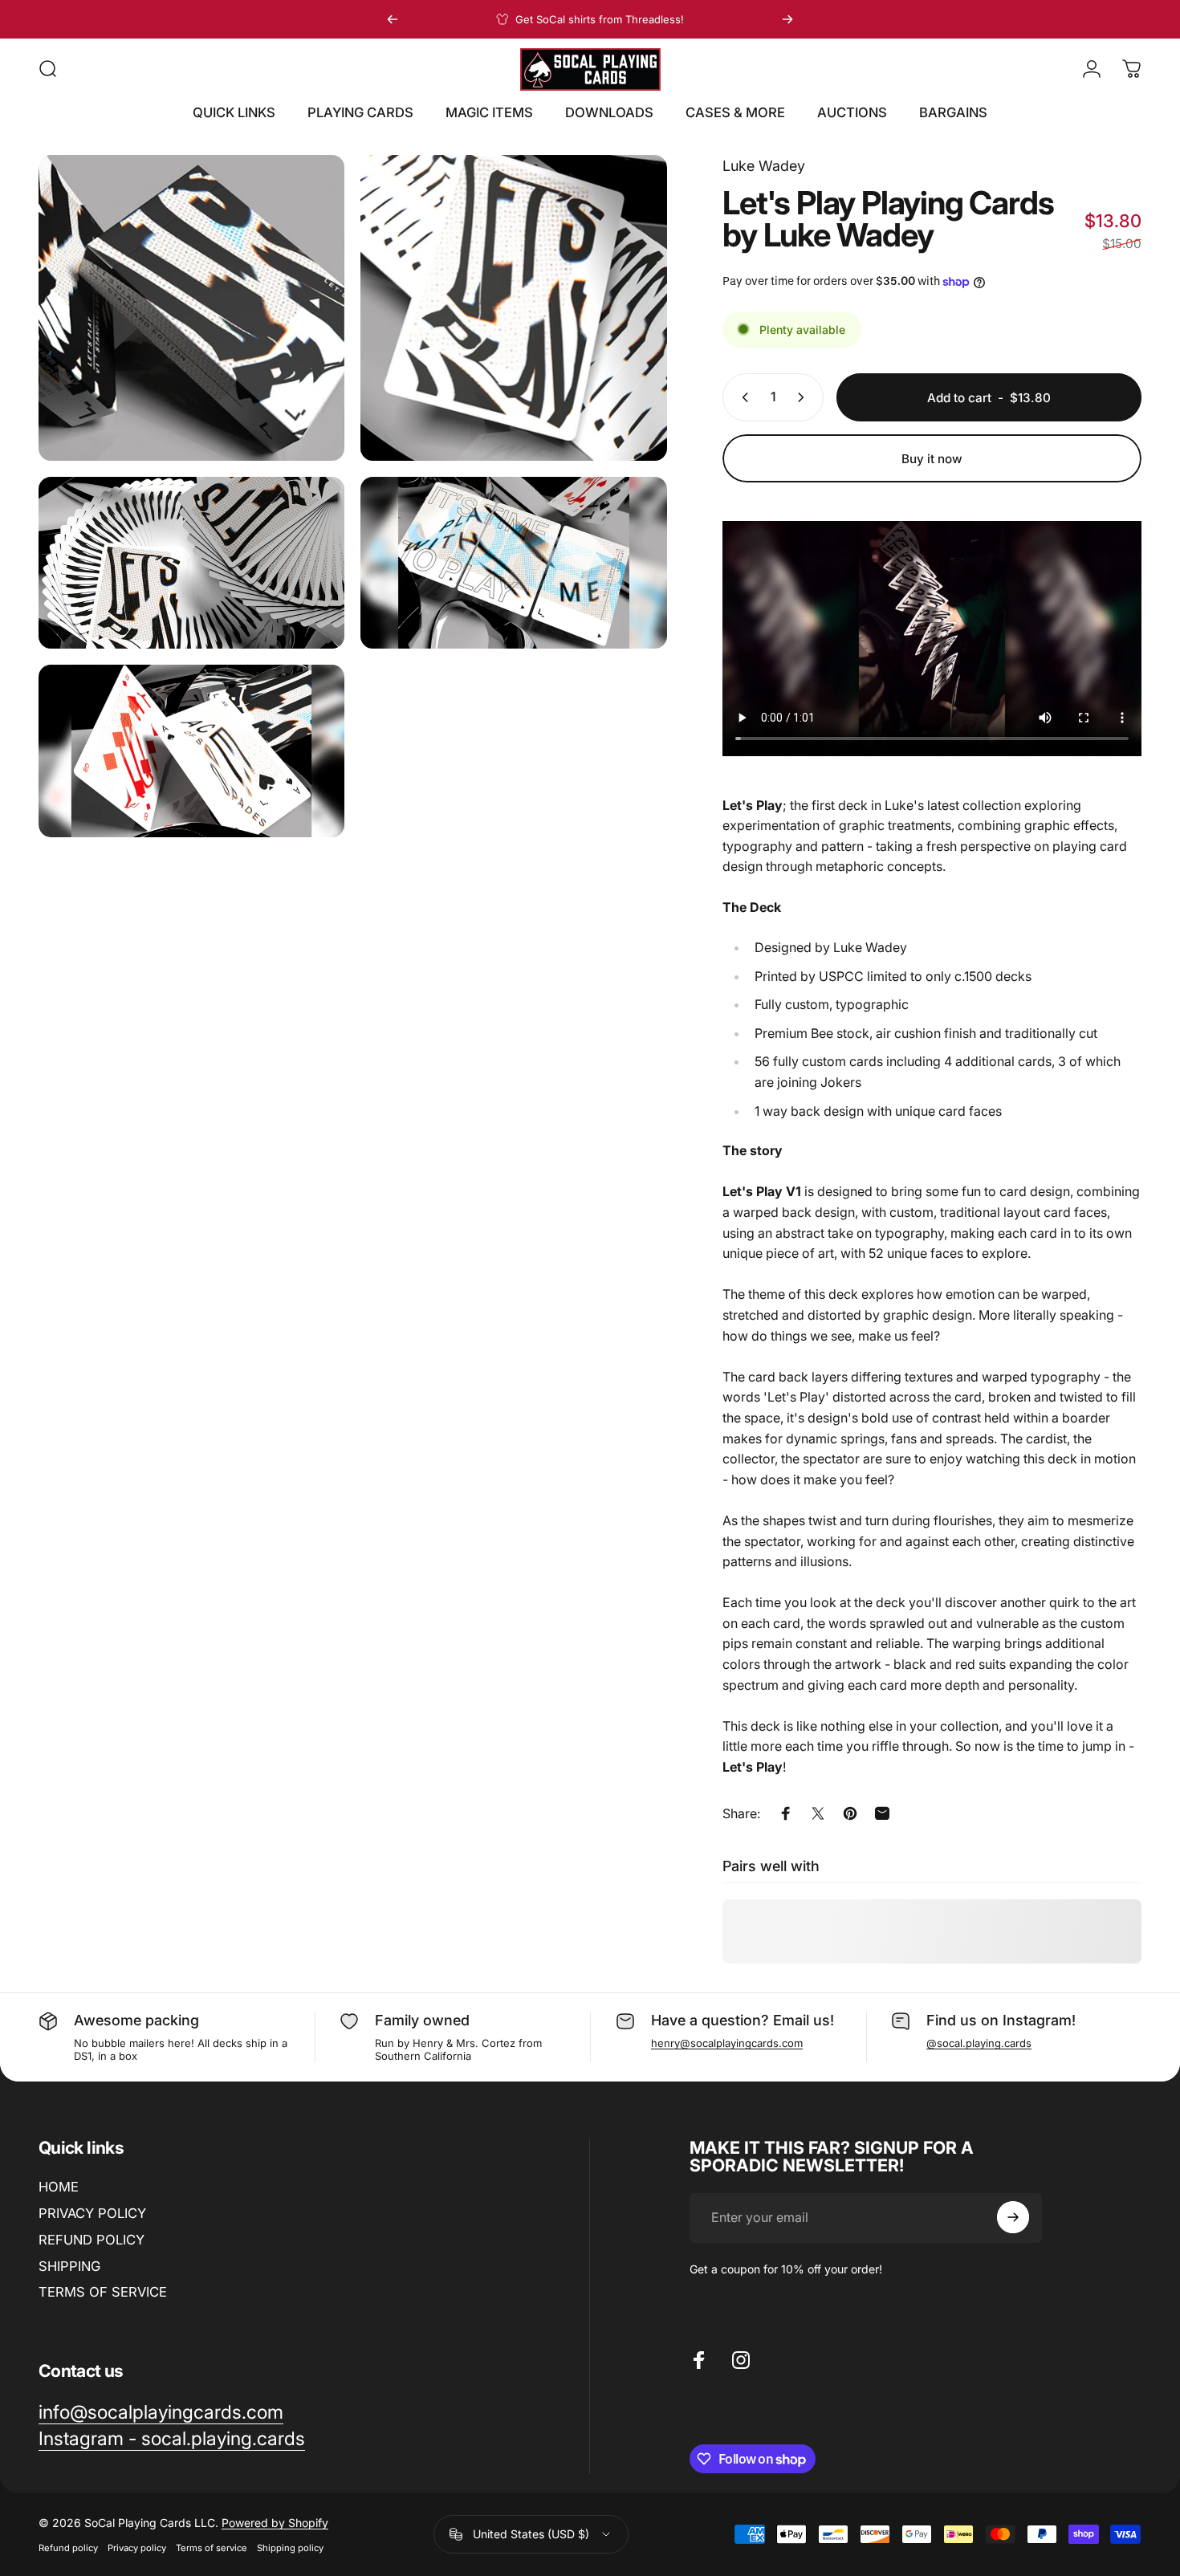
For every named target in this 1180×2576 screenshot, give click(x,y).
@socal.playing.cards (979, 2043)
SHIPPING (69, 2266)
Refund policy (68, 2548)
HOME (59, 2187)
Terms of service (212, 2548)
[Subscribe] (1013, 2217)
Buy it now (932, 459)
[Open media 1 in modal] (191, 308)
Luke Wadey (764, 166)
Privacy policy (137, 2548)
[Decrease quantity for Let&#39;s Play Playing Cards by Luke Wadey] (742, 397)
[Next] (787, 19)
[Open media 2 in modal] (513, 308)
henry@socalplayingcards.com (727, 2043)
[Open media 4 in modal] (513, 563)
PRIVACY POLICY (92, 2213)
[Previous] (393, 19)
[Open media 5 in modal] (191, 751)
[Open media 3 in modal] (191, 563)
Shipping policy (290, 2548)
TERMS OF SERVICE (103, 2292)
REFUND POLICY (92, 2240)
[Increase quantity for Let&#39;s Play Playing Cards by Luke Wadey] (804, 397)
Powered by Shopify (275, 2523)
